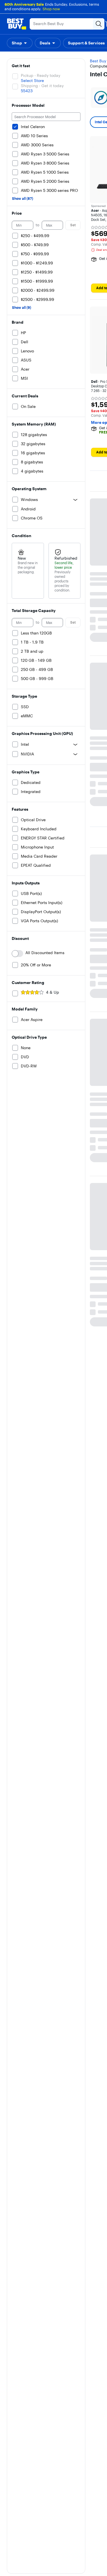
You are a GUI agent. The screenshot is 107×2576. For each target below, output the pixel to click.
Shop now (51, 9)
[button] (20, 43)
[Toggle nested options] (75, 500)
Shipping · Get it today (42, 86)
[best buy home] (17, 24)
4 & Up (53, 992)
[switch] (17, 954)
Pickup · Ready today (41, 75)
